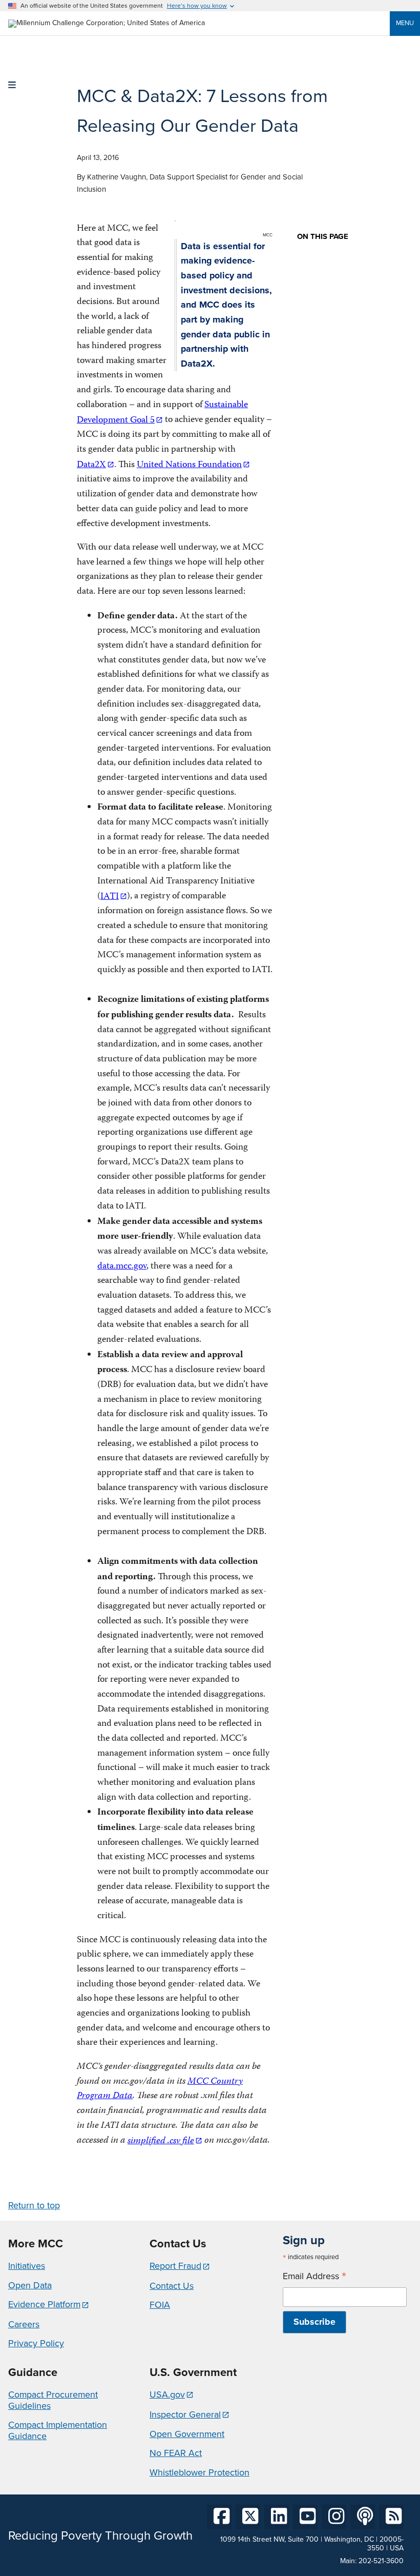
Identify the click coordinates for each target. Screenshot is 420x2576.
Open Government (187, 2434)
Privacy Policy (36, 2343)
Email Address (314, 2276)
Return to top (34, 2205)
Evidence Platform (44, 2304)
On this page (323, 237)
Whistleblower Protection (199, 2472)
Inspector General (185, 2414)
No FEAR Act (176, 2453)
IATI (110, 897)
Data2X (91, 465)
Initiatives (27, 2266)
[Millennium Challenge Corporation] (107, 23)
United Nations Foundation (189, 465)
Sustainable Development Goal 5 (162, 413)
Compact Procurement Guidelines (53, 2400)
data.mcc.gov (122, 1267)
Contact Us (172, 2286)
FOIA (160, 2305)
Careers (24, 2324)
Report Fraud (175, 2266)
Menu (405, 23)
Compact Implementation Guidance (58, 2430)
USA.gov (167, 2394)
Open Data (30, 2285)
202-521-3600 (381, 2561)
